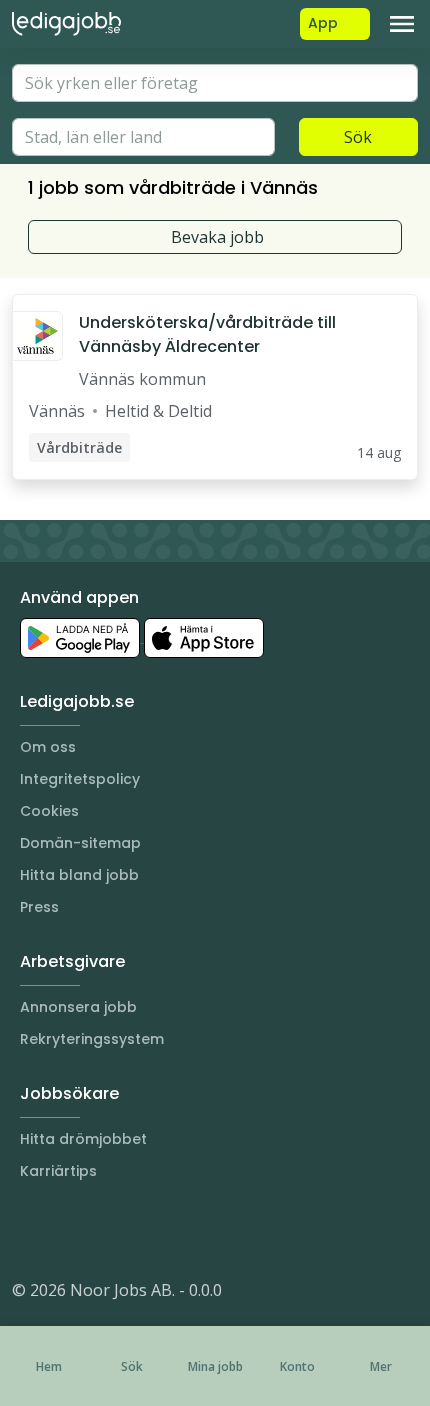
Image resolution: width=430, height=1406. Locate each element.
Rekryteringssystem (92, 1039)
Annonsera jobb (78, 1007)
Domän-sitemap (80, 843)
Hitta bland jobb (79, 875)
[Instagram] (28, 1230)
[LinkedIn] (68, 1230)
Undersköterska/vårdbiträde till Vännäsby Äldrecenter (207, 334)
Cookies (49, 811)
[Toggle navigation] (402, 24)
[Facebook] (108, 1230)
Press (39, 907)
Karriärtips (58, 1171)
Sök (358, 137)
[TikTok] (148, 1230)
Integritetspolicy (80, 779)
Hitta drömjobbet (83, 1139)
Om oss (48, 747)
